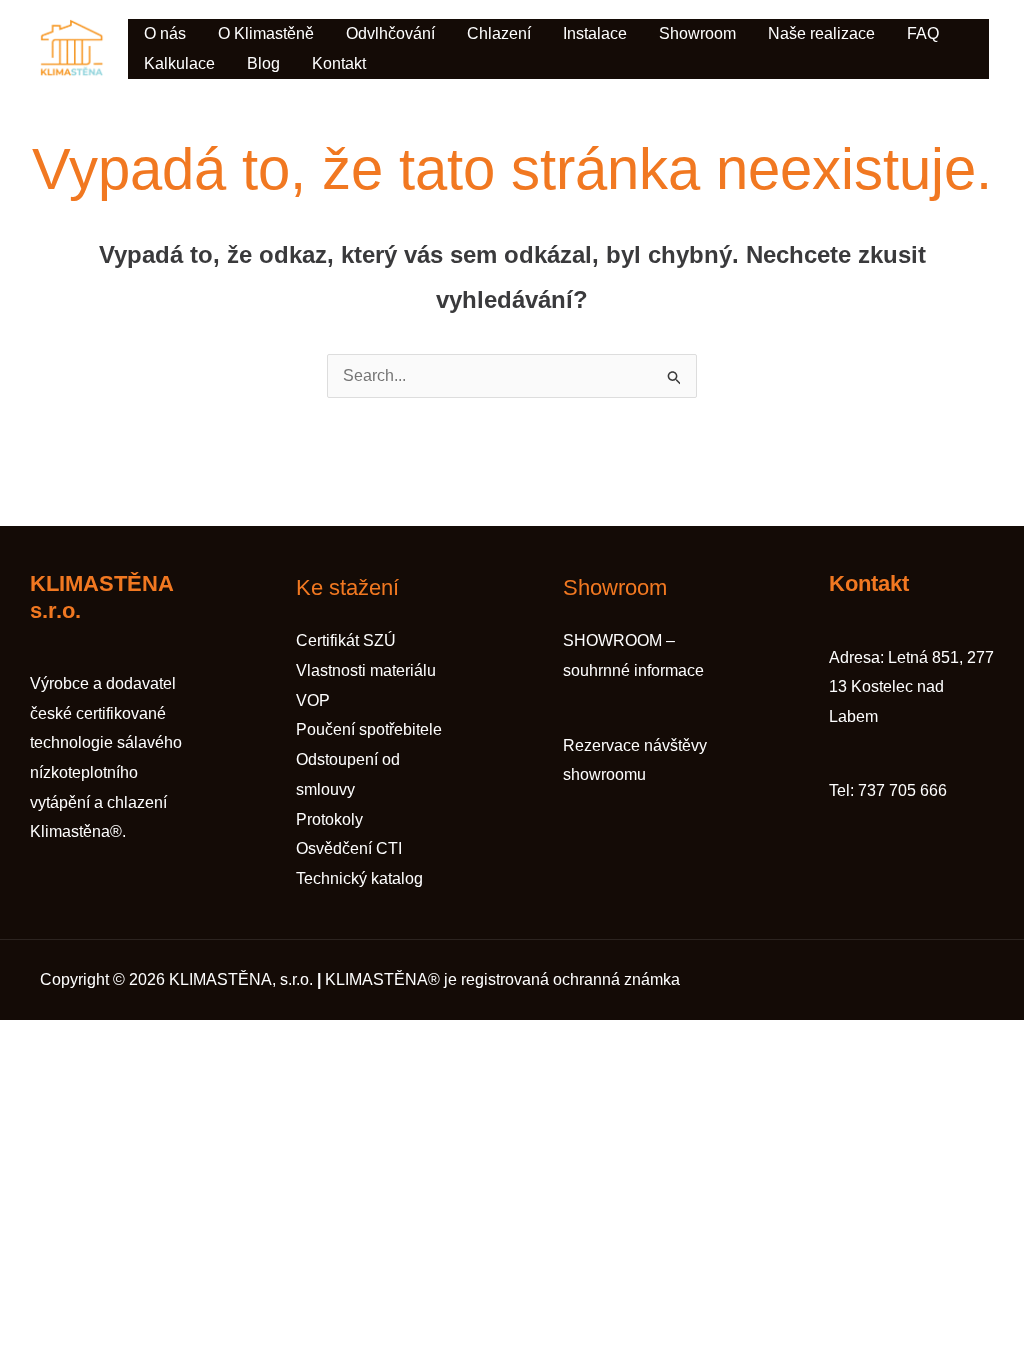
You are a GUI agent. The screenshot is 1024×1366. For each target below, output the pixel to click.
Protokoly (329, 819)
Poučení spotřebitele (369, 729)
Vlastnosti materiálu (366, 670)
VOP (313, 700)
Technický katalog (359, 878)
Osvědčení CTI (349, 848)
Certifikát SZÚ (346, 640)
